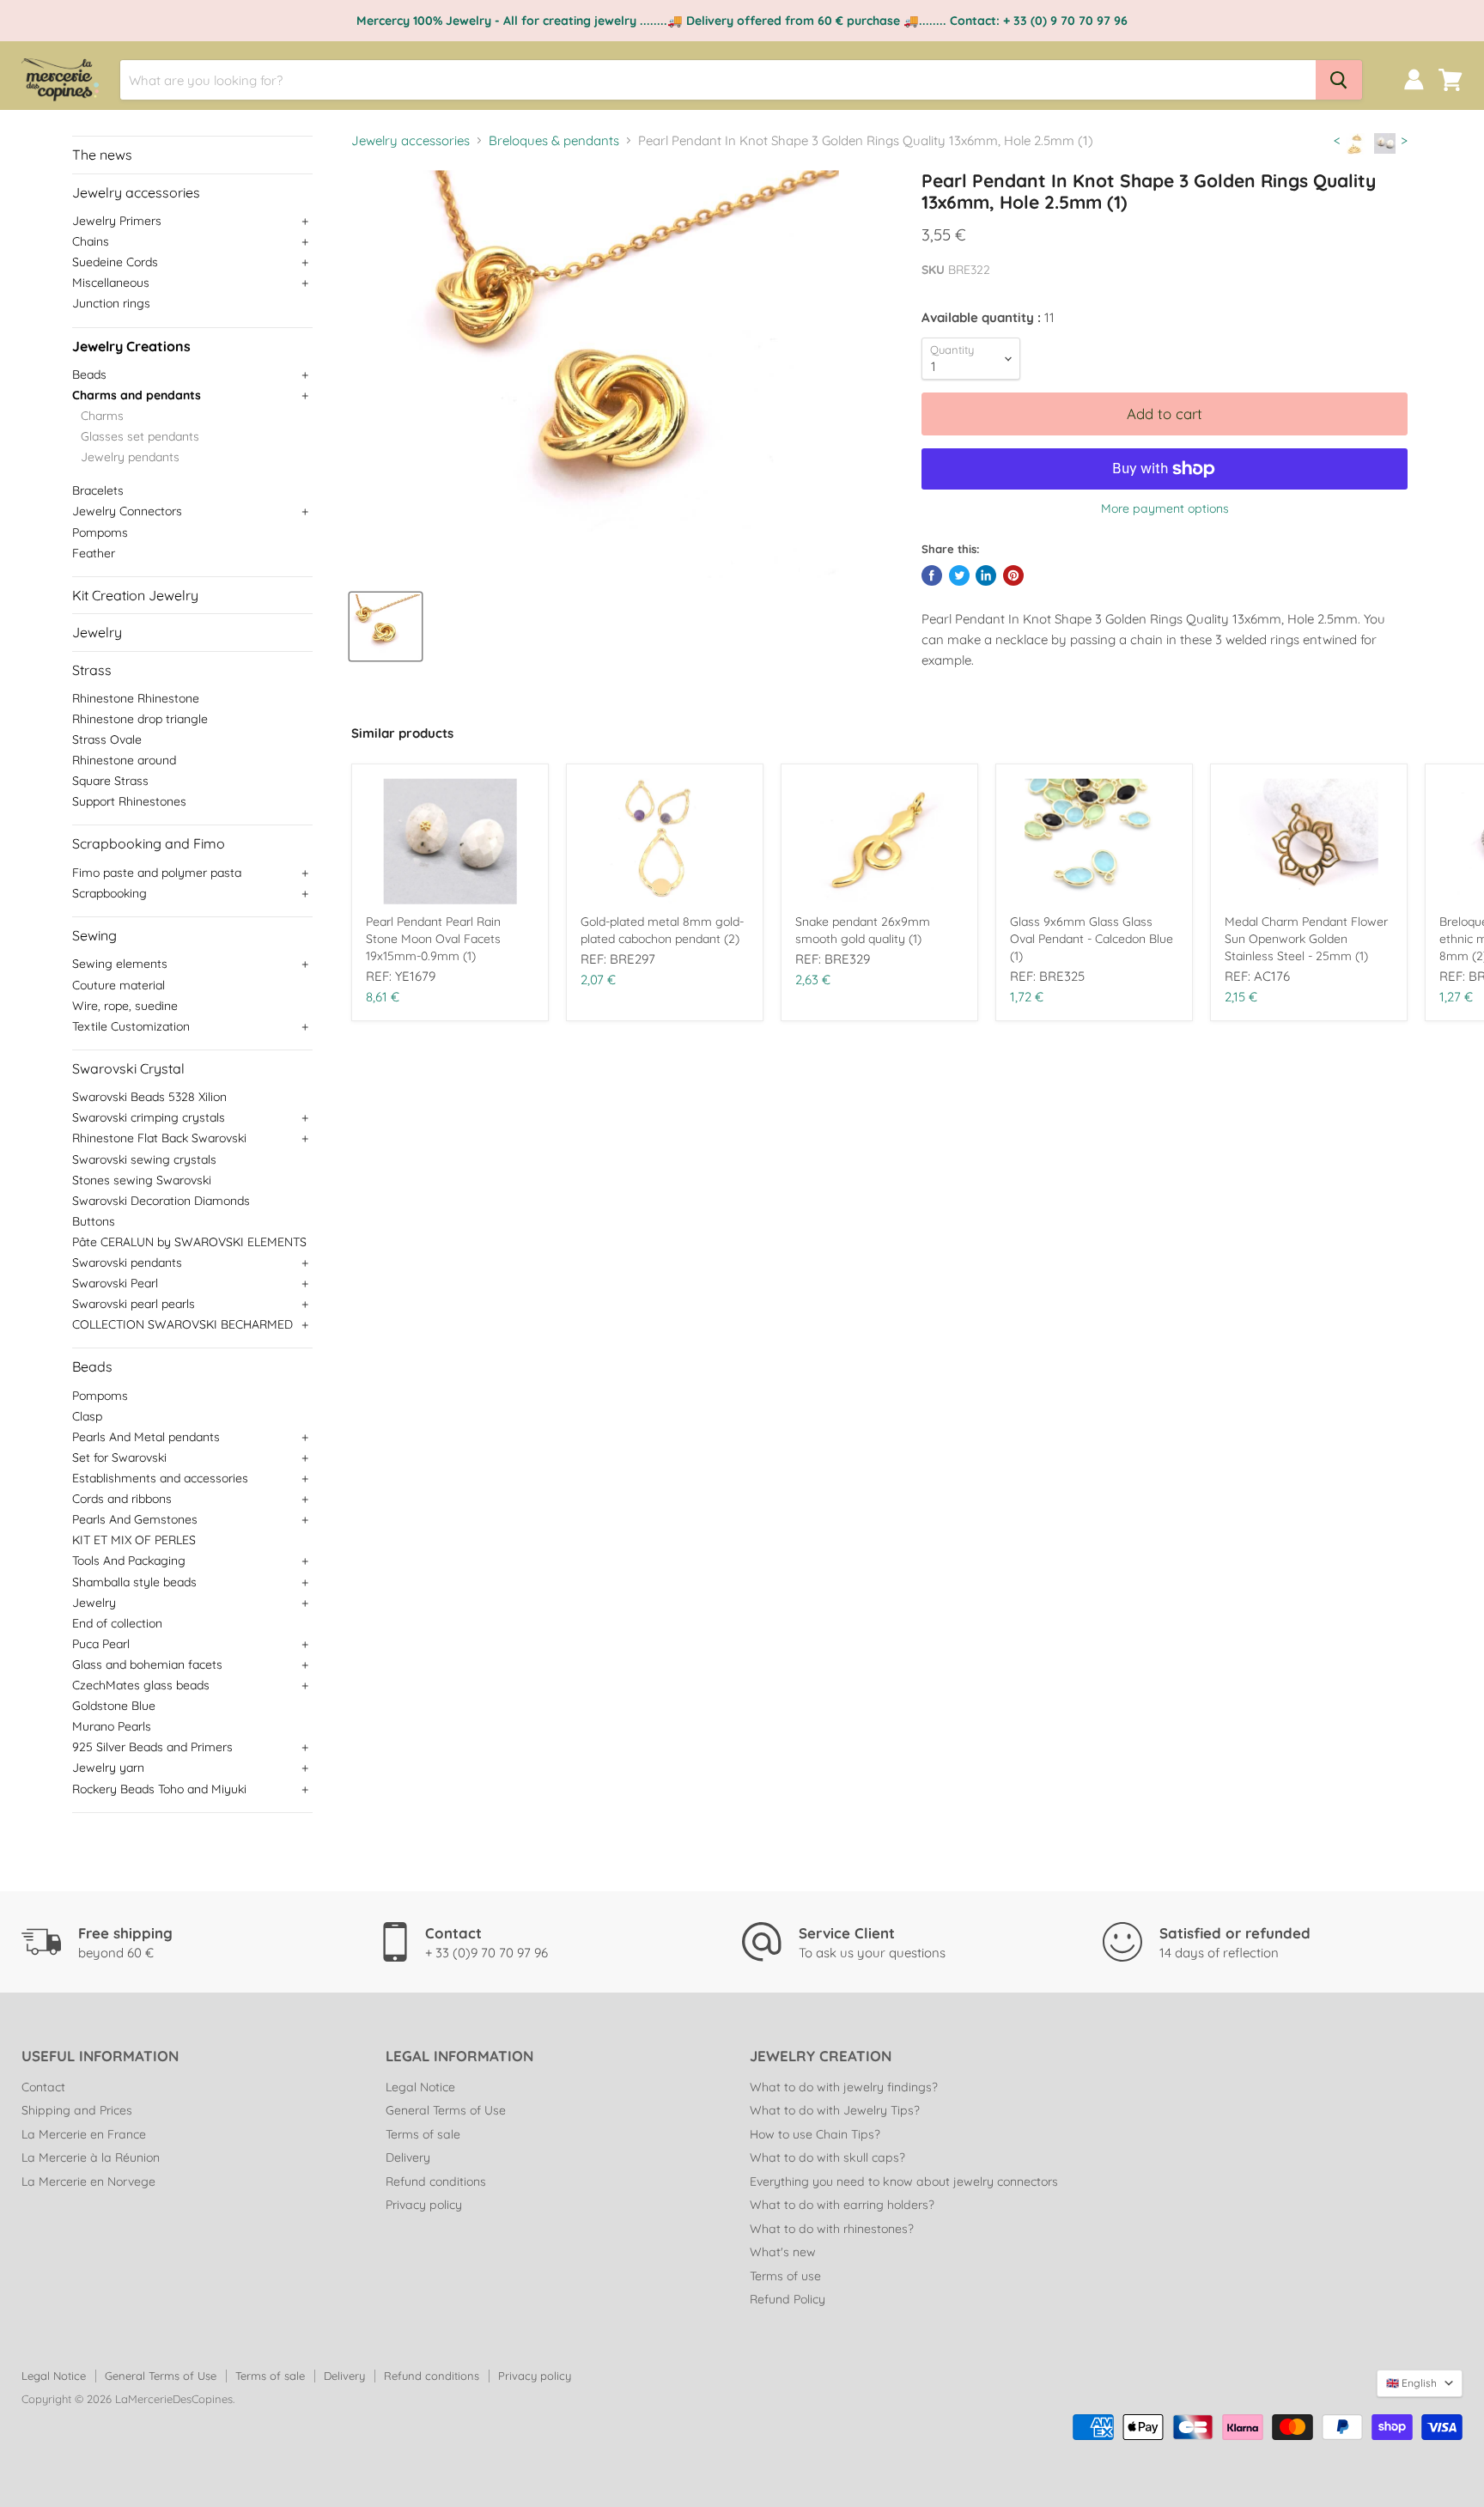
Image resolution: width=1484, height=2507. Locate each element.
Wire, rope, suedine (125, 1006)
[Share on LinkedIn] (986, 575)
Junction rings (111, 303)
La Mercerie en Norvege (88, 2181)
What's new (783, 2252)
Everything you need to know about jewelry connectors (904, 2181)
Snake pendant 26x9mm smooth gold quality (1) (863, 930)
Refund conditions (436, 2181)
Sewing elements (120, 964)
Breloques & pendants (554, 140)
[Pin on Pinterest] (1013, 575)
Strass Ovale (107, 739)
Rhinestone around (124, 760)
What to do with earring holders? (842, 2205)
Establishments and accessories (160, 1478)
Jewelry (97, 632)
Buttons (94, 1221)
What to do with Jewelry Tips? (835, 2110)
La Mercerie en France (84, 2134)
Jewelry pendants (130, 457)
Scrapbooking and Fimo (149, 843)
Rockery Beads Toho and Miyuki (159, 1789)
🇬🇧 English (1411, 2383)
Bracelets (98, 490)
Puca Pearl (101, 1644)
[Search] (1339, 80)
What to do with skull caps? (827, 2157)
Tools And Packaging (129, 1561)
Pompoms (100, 532)
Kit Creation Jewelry (135, 595)
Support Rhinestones (129, 801)
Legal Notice (420, 2087)
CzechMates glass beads (141, 1685)
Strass (92, 670)
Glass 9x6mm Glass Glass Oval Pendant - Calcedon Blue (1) (1092, 939)
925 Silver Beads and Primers (152, 1747)
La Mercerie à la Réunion (91, 2157)
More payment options (1165, 508)
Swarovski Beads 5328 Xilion (149, 1097)
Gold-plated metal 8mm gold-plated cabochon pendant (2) (662, 930)
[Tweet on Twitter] (959, 575)
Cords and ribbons (122, 1499)
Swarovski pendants (127, 1263)
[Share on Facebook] (932, 575)
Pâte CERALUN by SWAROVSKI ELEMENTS (189, 1242)
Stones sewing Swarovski (142, 1180)
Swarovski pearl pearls (134, 1304)
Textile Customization (131, 1026)
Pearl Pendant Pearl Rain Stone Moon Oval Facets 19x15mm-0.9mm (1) (433, 939)
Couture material (119, 985)
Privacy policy (424, 2205)
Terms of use (785, 2276)
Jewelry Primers (117, 221)
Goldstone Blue (114, 1706)
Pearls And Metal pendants (146, 1437)
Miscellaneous (111, 283)
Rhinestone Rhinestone (136, 698)
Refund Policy (788, 2299)
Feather (94, 553)
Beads (89, 374)
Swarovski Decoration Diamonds (161, 1201)
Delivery (408, 2157)
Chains (91, 241)
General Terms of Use (446, 2110)
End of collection (117, 1623)
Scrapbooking (109, 893)
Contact (43, 2087)
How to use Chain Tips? (815, 2134)
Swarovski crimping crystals (149, 1117)
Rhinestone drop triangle (140, 719)
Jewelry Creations (131, 346)
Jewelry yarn (108, 1768)
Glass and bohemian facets (147, 1664)
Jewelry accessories (136, 192)
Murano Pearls (112, 1726)
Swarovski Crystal (128, 1068)
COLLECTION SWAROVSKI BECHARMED (182, 1324)
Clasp (87, 1416)
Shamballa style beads (134, 1582)
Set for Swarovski (119, 1457)
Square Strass (110, 781)
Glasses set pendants (140, 436)
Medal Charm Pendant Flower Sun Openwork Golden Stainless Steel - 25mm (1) (1306, 939)
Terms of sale (423, 2134)
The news (102, 155)
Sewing (94, 935)
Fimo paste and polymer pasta (157, 873)
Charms (102, 416)
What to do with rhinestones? (832, 2229)
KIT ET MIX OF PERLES (134, 1540)
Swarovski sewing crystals (144, 1159)
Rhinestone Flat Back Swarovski (159, 1138)
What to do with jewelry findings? (844, 2087)
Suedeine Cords (115, 262)
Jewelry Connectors (127, 511)
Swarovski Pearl (115, 1283)
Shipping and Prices (77, 2110)
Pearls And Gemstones (135, 1519)
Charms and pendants (137, 395)
